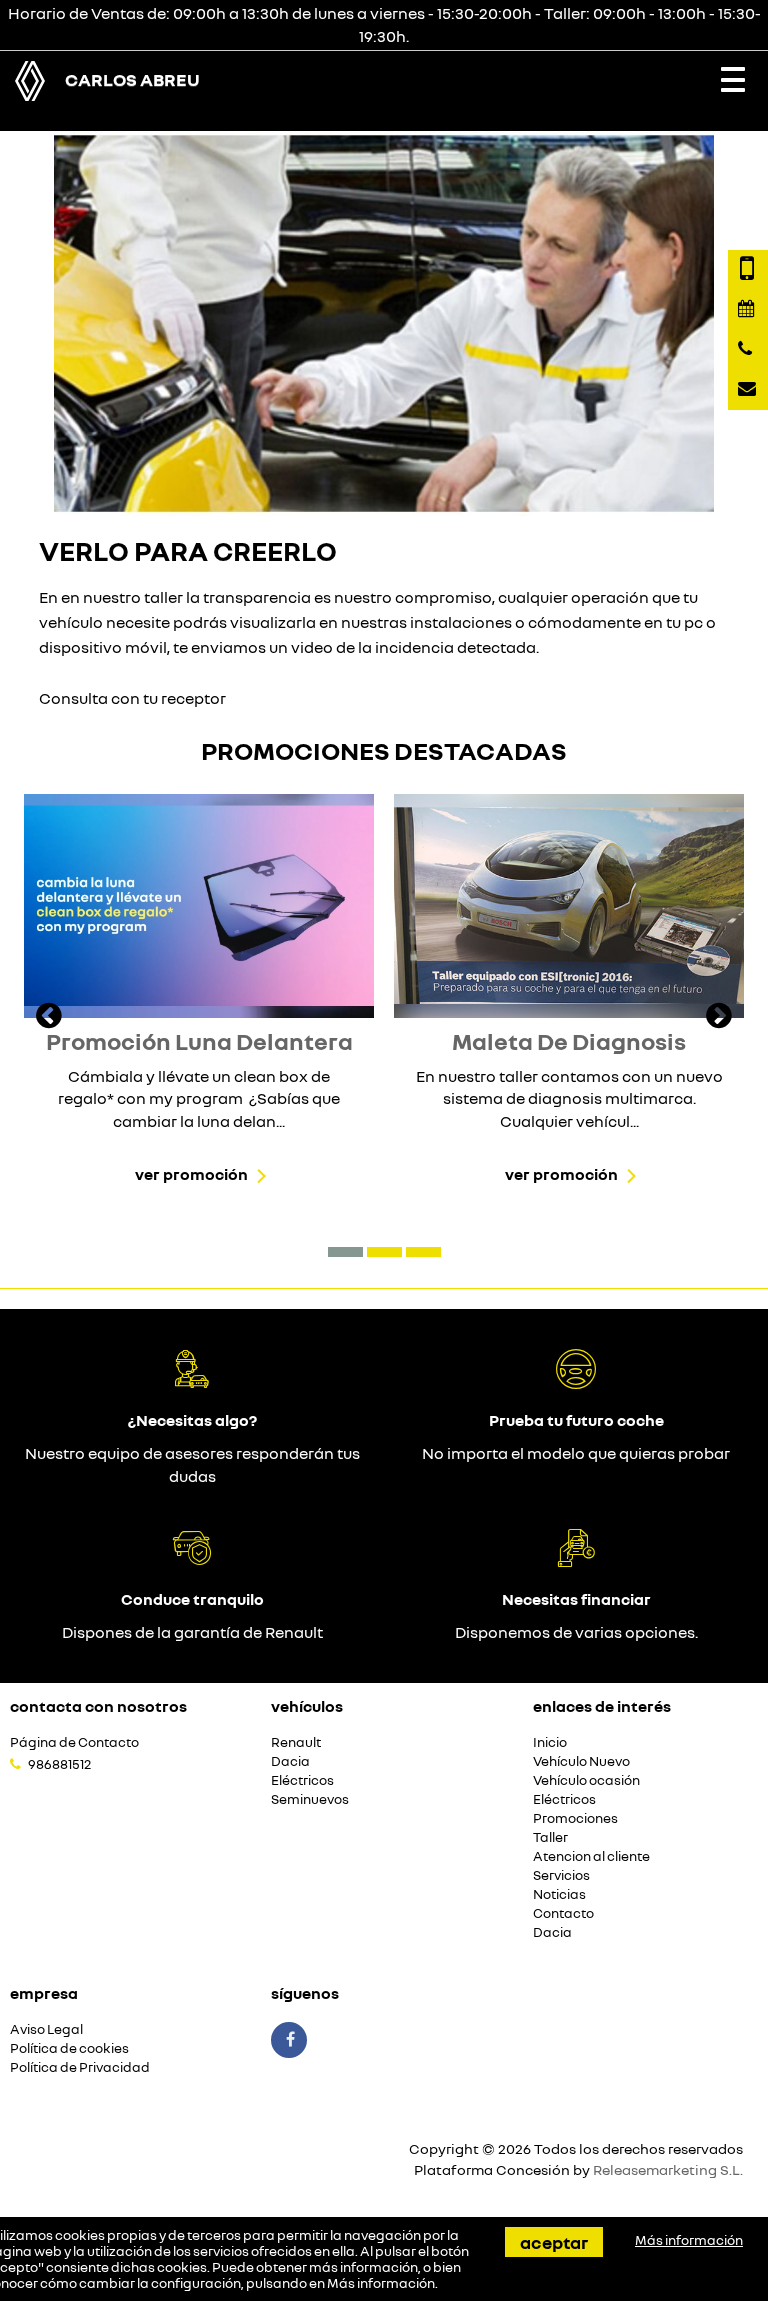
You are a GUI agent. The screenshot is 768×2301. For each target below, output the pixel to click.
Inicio (550, 1742)
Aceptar (554, 2242)
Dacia (290, 1761)
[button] (345, 1252)
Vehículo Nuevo (581, 1761)
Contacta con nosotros (98, 1706)
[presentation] (49, 1018)
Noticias (559, 1894)
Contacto (563, 1913)
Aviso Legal (46, 2029)
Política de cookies (69, 2048)
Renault (296, 1742)
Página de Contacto (74, 1742)
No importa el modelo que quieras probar (576, 1453)
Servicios (561, 1875)
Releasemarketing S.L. (668, 2169)
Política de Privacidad (80, 2067)
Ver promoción (191, 1174)
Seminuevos (310, 1799)
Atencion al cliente (591, 1856)
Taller (550, 1837)
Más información (381, 2283)
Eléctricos (302, 1780)
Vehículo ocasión (586, 1780)
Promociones (575, 1818)
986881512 (59, 1764)
